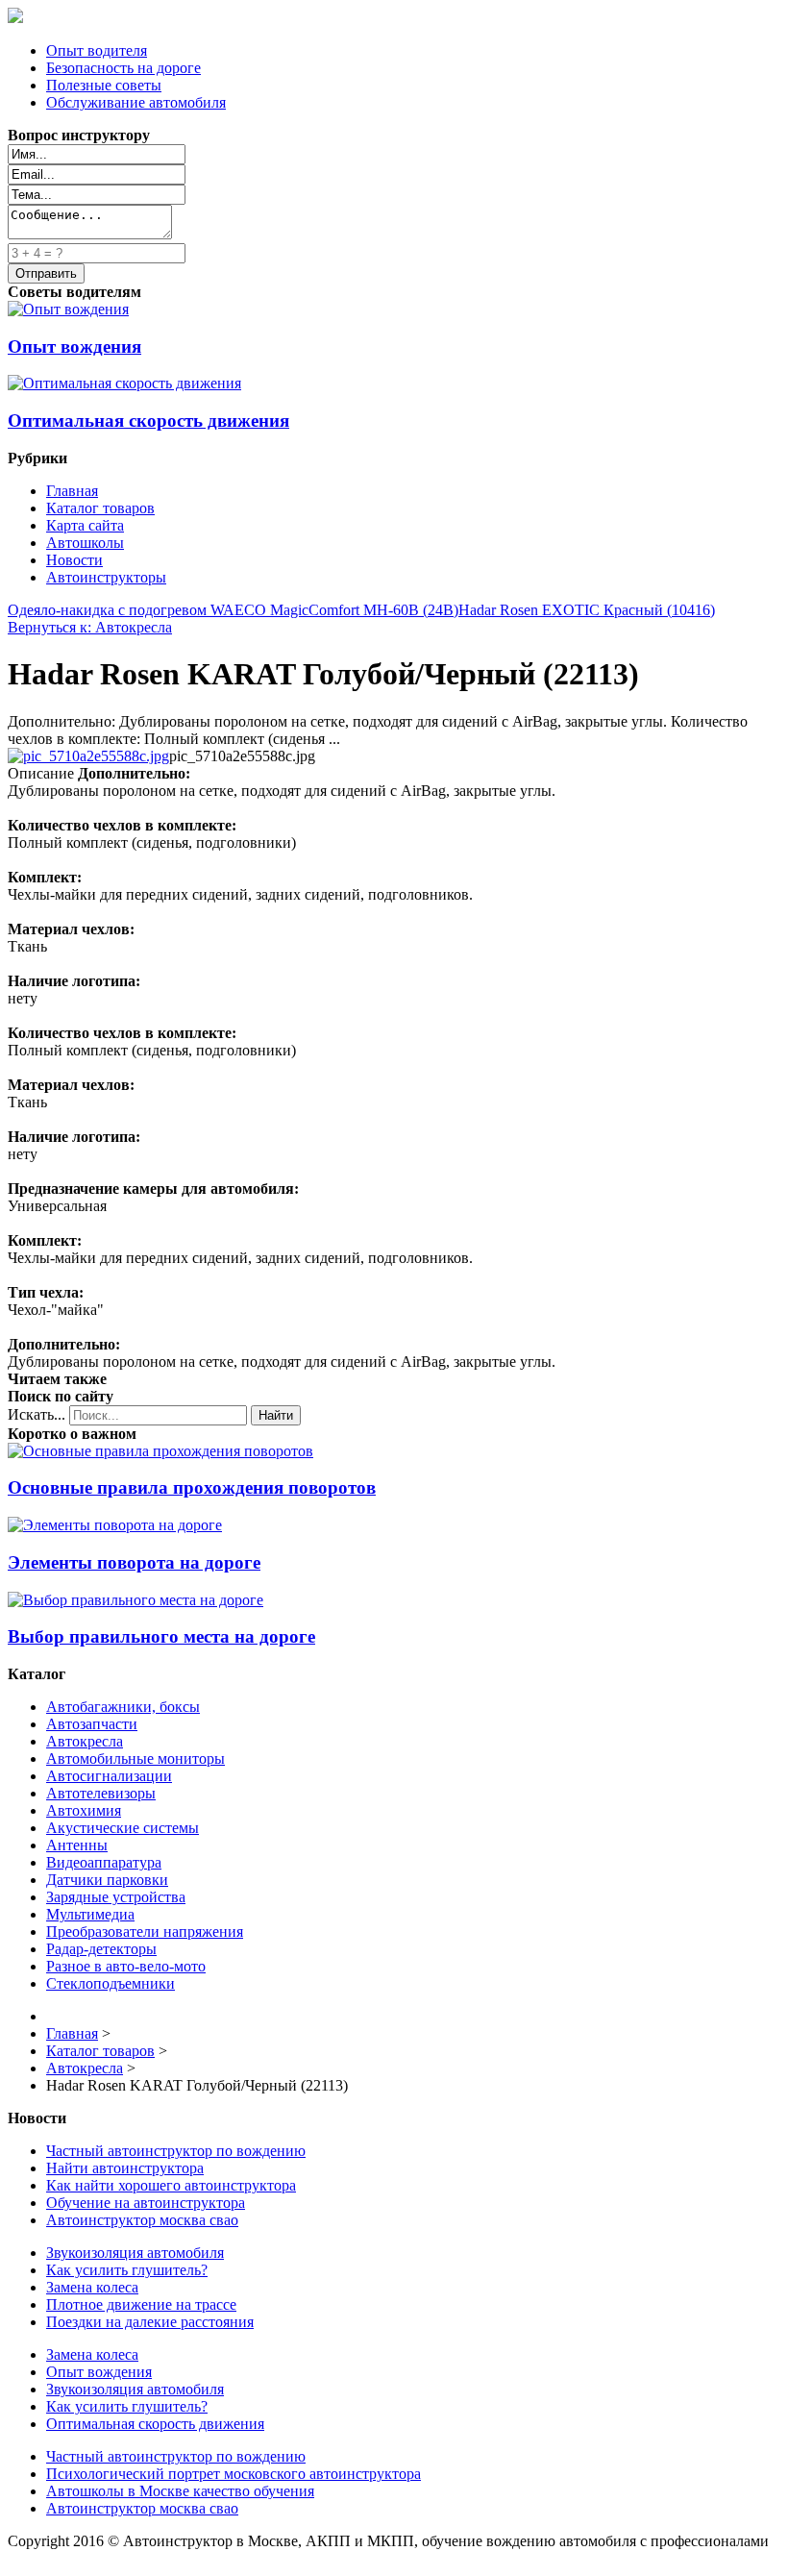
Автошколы (85, 543)
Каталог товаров (100, 508)
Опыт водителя (97, 50)
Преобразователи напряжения (145, 1932)
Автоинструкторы (106, 577)
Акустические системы (123, 1828)
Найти (276, 1415)
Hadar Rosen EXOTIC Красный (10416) (587, 610)
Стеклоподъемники (111, 1983)
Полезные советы (104, 85)
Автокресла (85, 1741)
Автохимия (84, 1810)
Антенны (77, 1845)
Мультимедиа (90, 1914)
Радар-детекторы (101, 1949)
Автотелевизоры (101, 1793)
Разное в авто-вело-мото (126, 1966)
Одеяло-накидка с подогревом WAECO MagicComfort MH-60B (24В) (233, 610)
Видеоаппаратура (104, 1862)
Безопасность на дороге (123, 68)
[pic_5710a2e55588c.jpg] (88, 756)
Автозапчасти (92, 1724)
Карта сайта (85, 525)
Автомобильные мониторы (135, 1759)
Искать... (37, 1414)
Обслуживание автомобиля (136, 102)
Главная (72, 491)
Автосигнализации (109, 1776)
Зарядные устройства (116, 1897)
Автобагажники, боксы (123, 1707)
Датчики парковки (107, 1880)
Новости (74, 560)
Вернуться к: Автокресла (90, 627)
